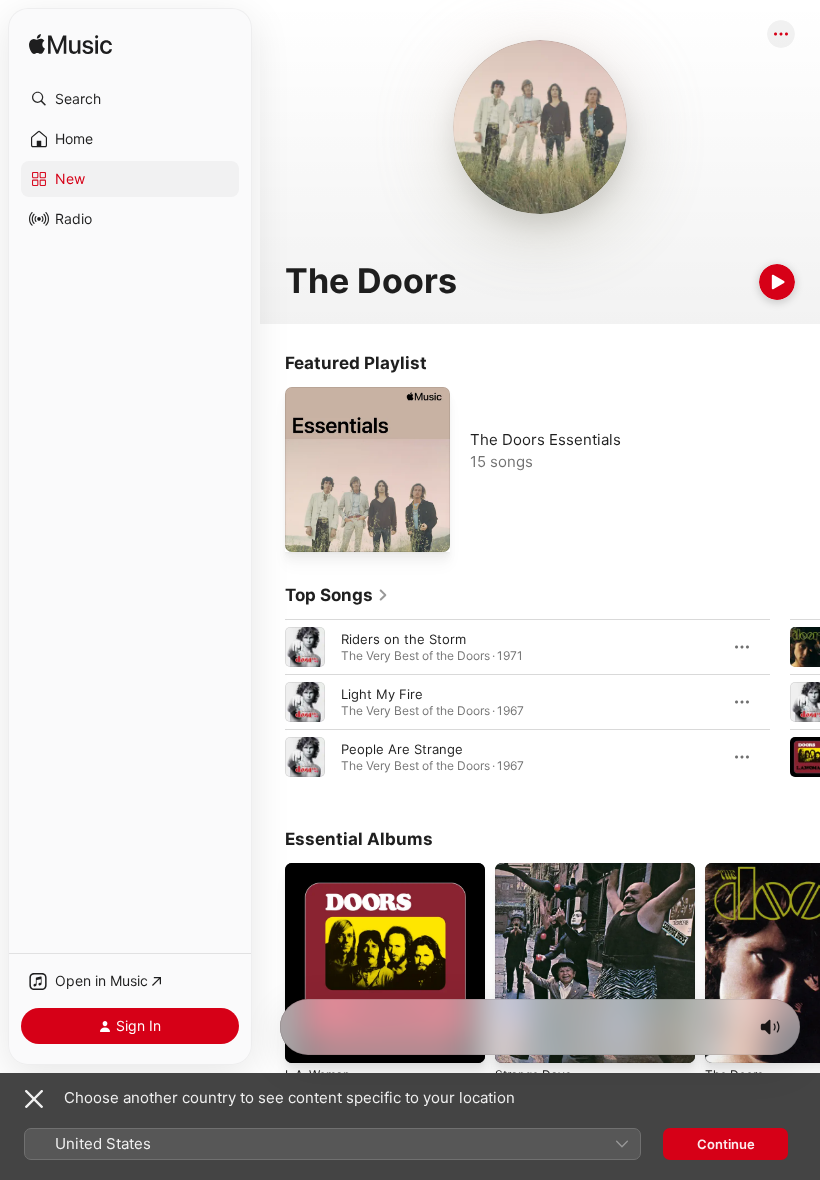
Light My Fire (382, 694)
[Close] (34, 1099)
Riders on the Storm (403, 639)
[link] (337, 595)
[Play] (777, 282)
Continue (726, 1144)
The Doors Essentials (545, 439)
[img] (70, 45)
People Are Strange (402, 749)
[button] (130, 99)
